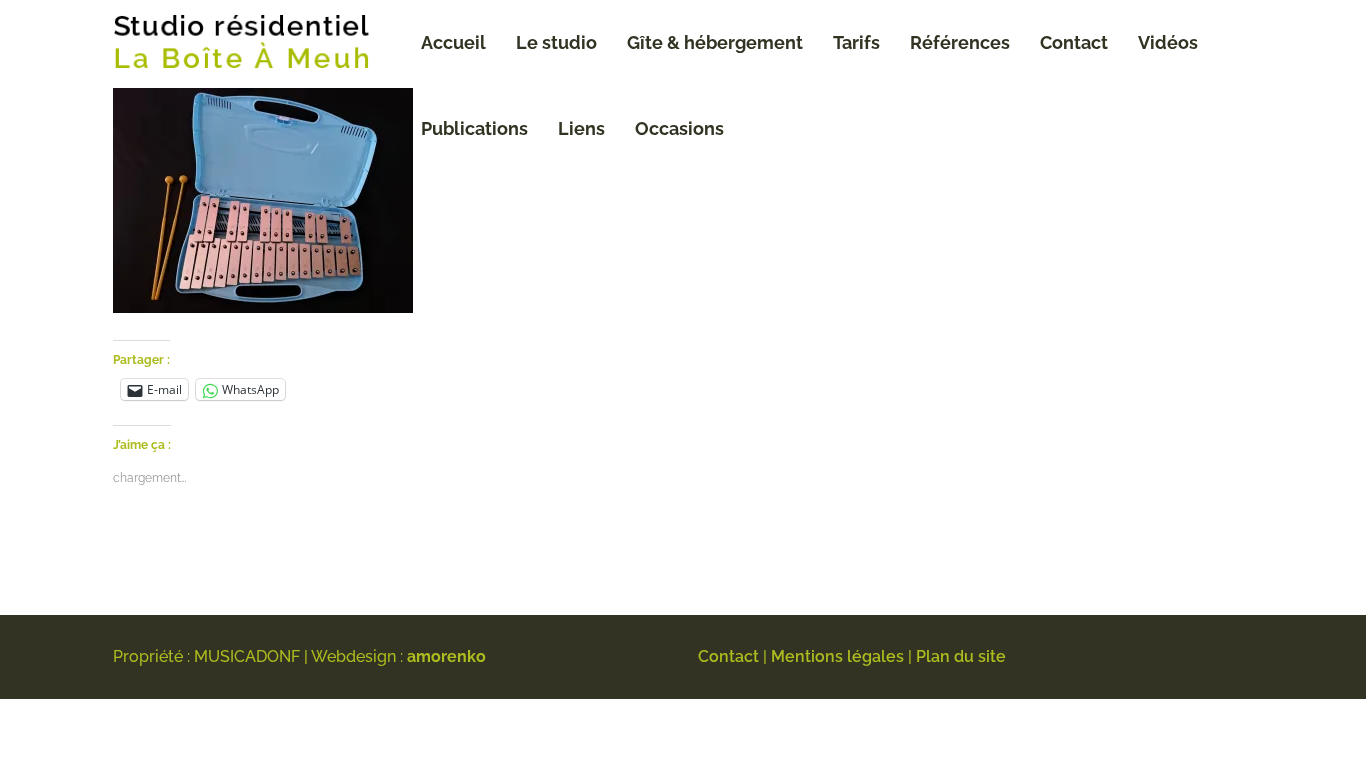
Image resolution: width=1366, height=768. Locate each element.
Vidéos (1168, 42)
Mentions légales (837, 656)
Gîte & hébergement (715, 42)
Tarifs (856, 42)
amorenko (446, 656)
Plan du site (961, 656)
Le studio (556, 42)
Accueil (453, 42)
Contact (1074, 42)
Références (960, 42)
